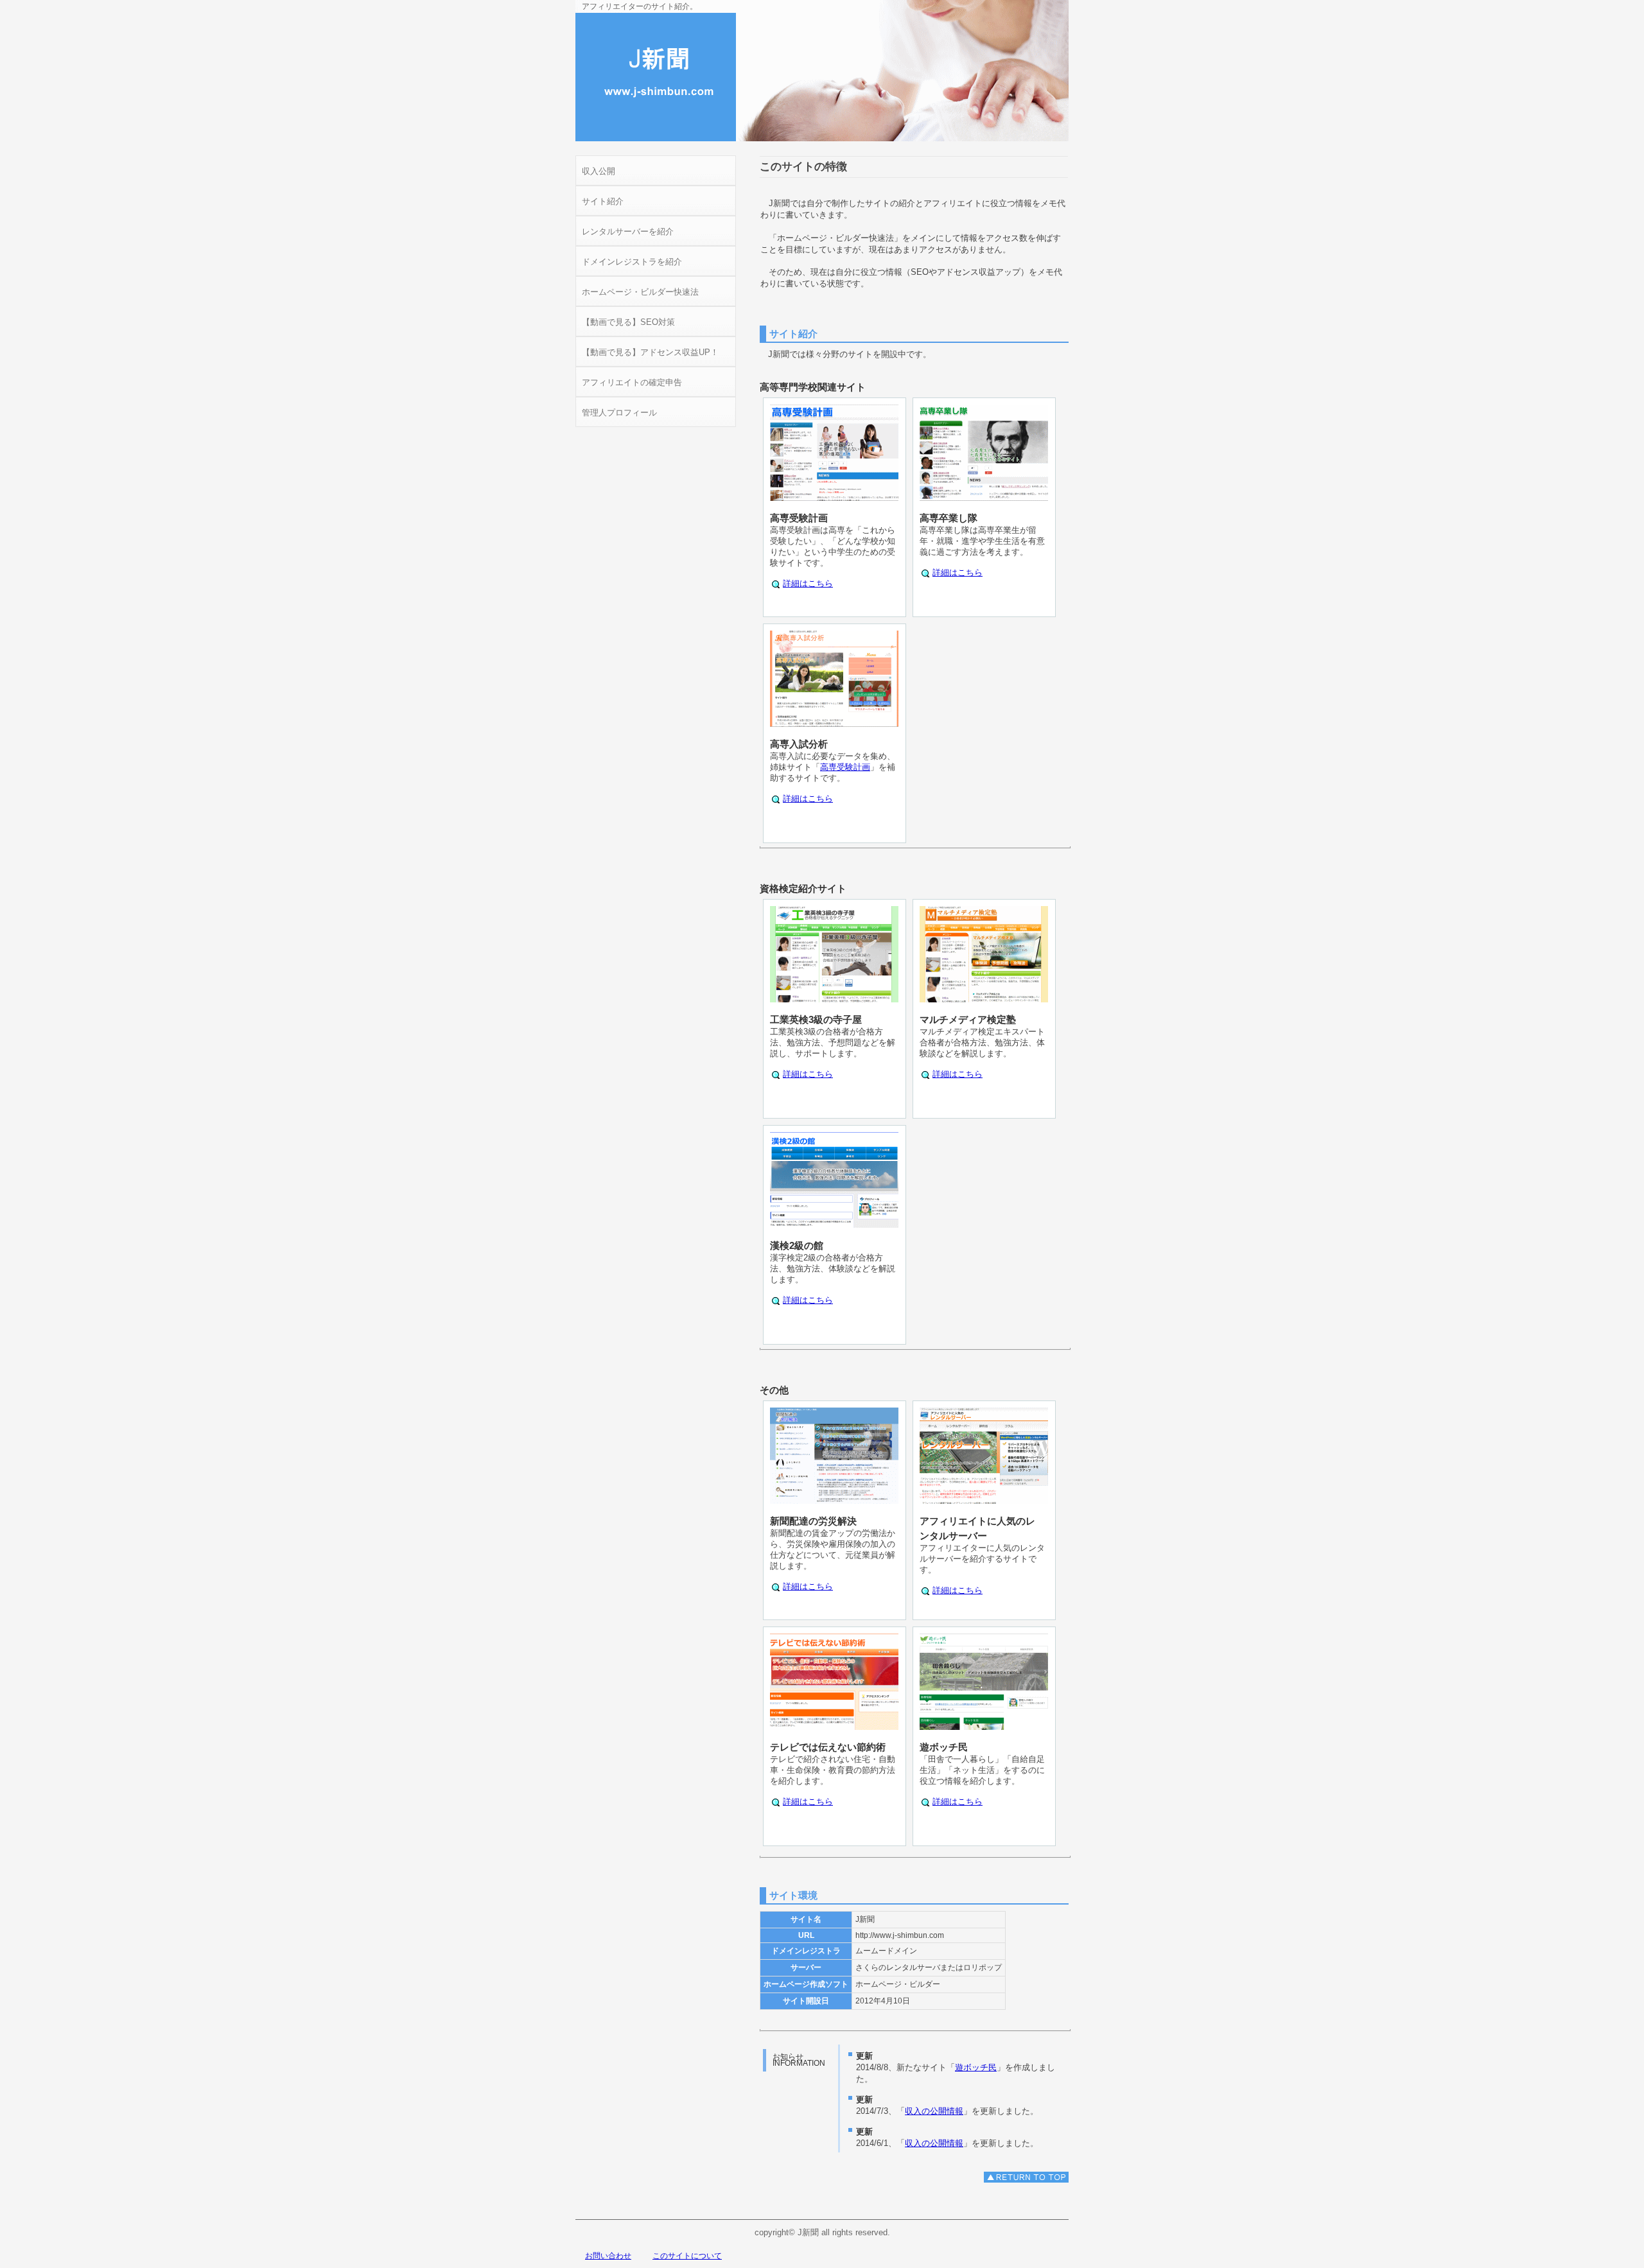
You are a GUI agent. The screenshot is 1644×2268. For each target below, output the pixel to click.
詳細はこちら (808, 583)
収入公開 (599, 171)
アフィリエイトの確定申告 (632, 382)
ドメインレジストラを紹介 (632, 262)
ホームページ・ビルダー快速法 (640, 292)
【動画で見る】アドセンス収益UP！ (650, 352)
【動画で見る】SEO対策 (628, 322)
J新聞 (656, 77)
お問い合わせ (608, 2256)
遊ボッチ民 (976, 2067)
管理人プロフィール (619, 413)
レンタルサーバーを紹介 (628, 231)
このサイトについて (687, 2256)
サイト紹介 (603, 201)
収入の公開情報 (934, 2111)
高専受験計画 (845, 767)
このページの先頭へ (1026, 2177)
